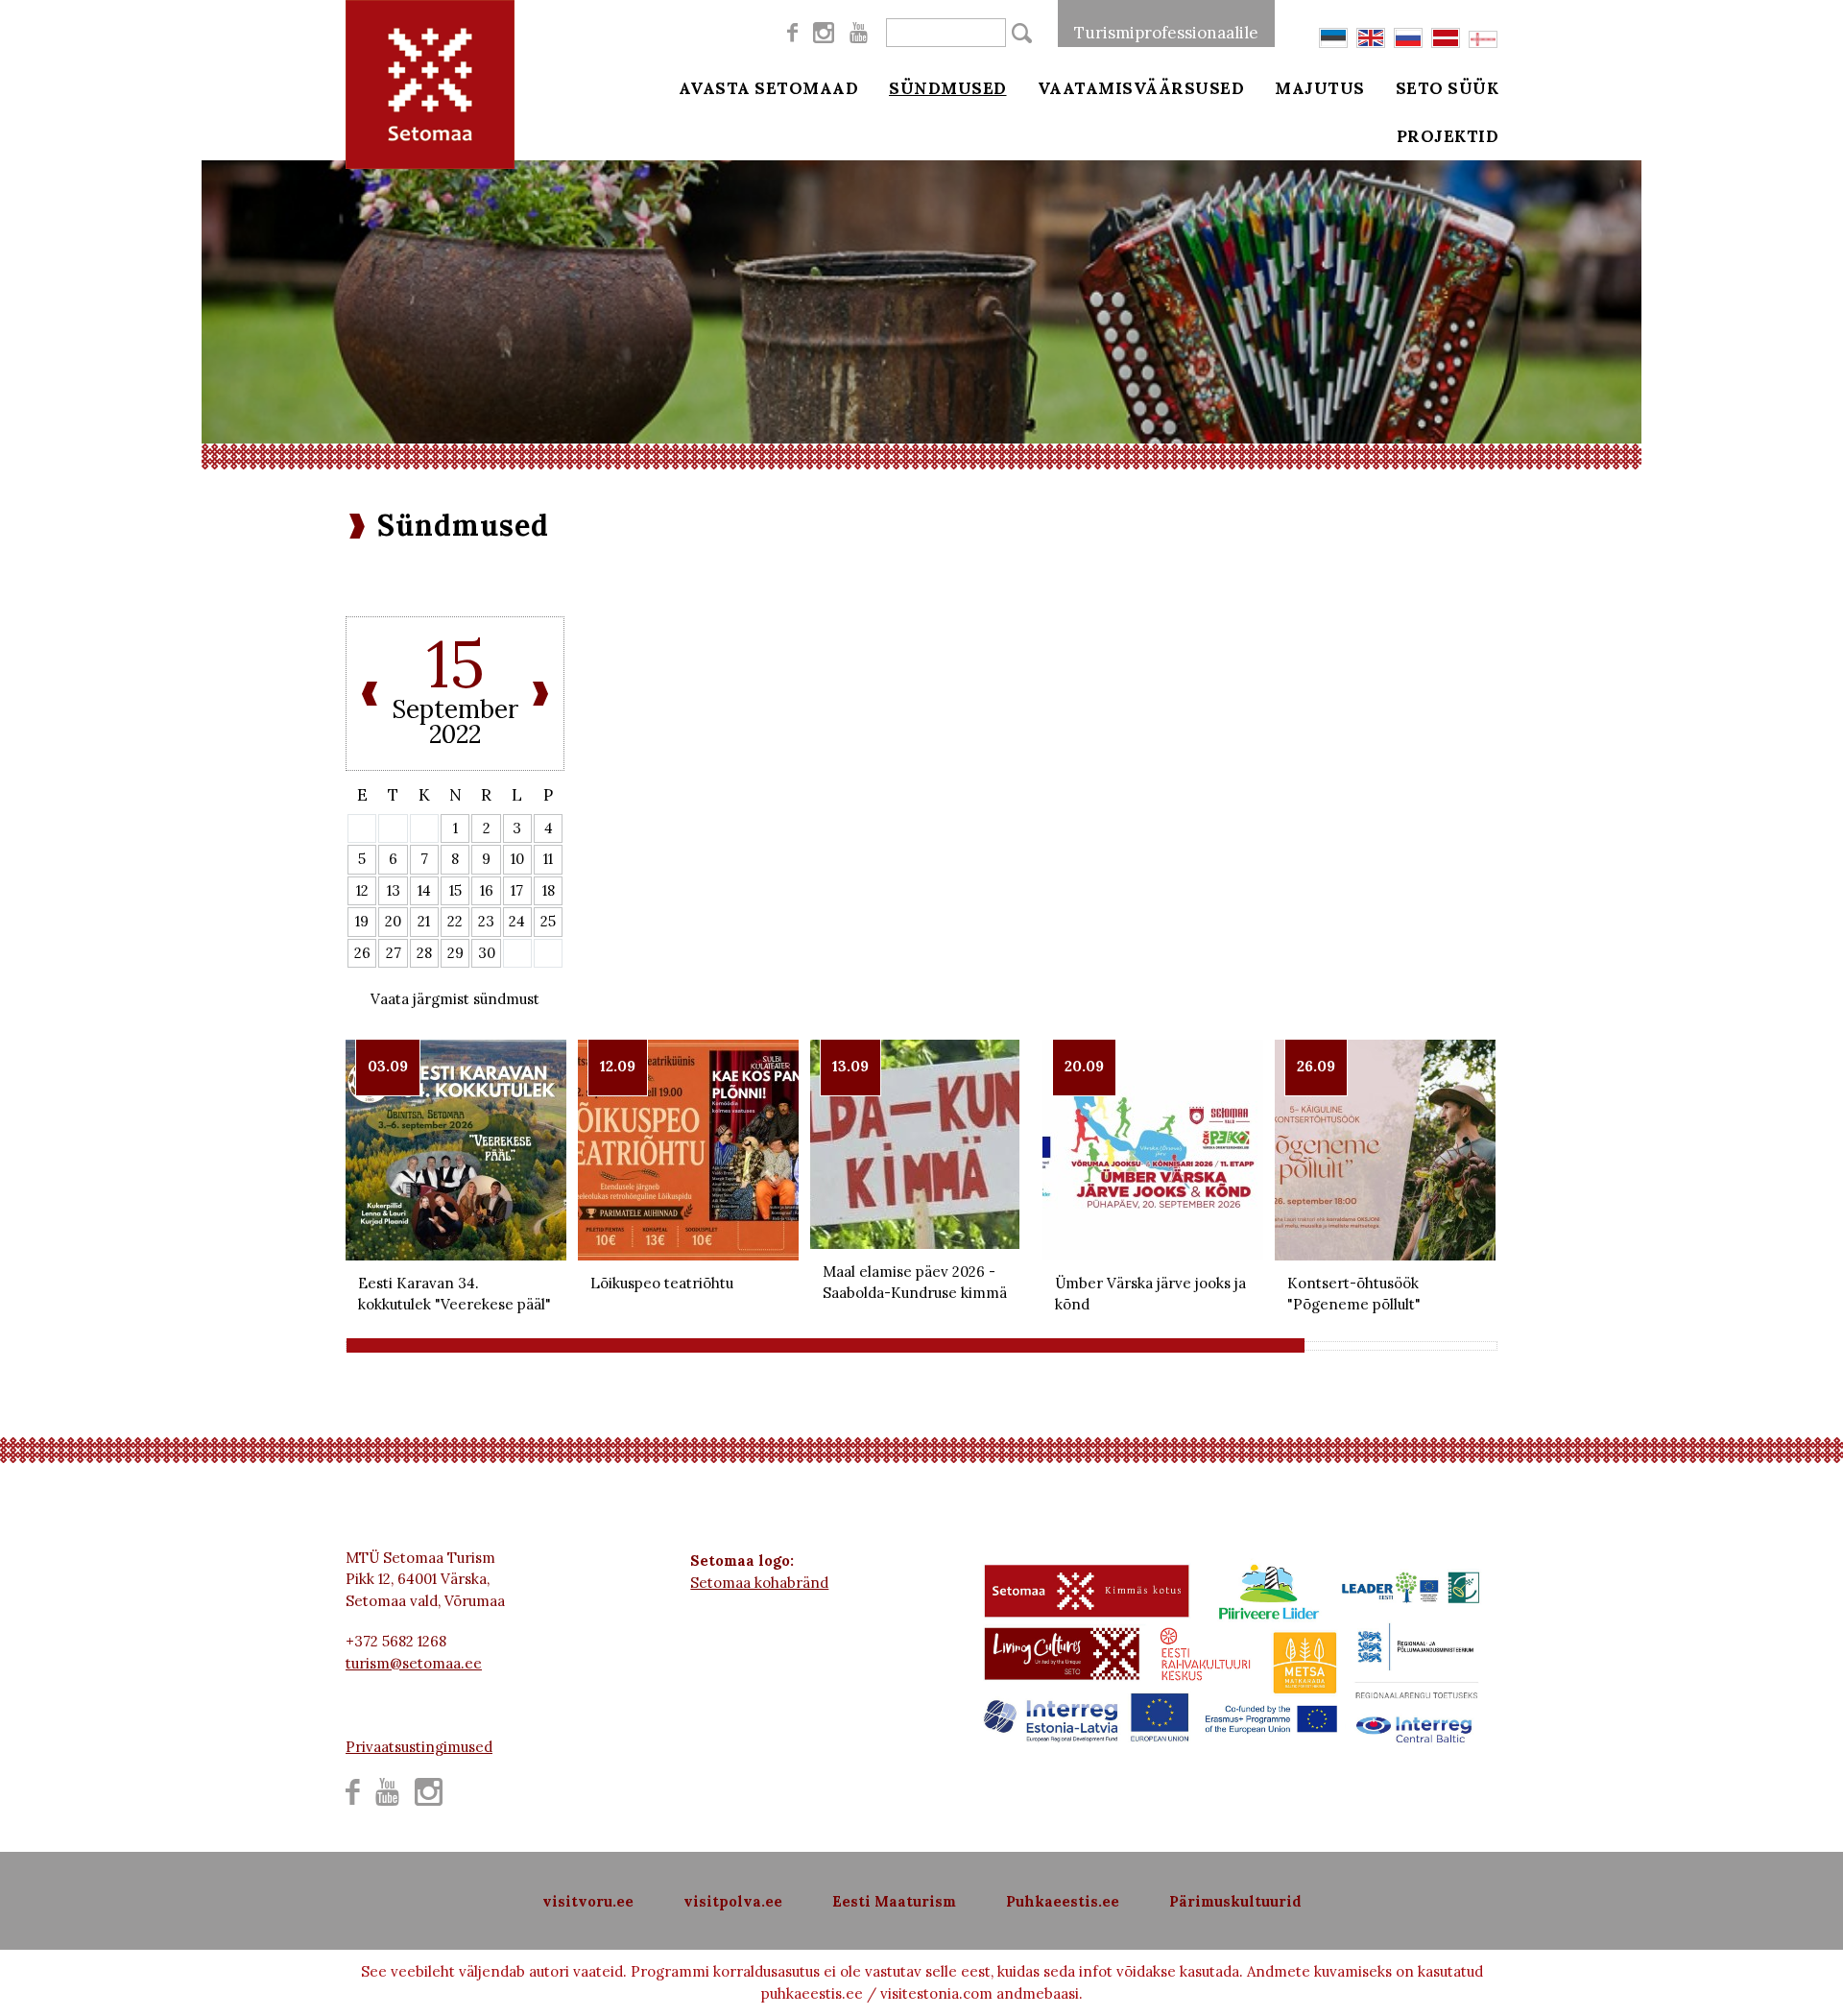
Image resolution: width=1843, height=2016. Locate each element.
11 (548, 859)
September (455, 709)
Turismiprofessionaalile (1166, 33)
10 (517, 859)
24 (517, 921)
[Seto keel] (1483, 39)
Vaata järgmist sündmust (455, 999)
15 (455, 890)
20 (393, 921)
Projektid (1448, 136)
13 (394, 890)
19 (362, 921)
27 (394, 953)
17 (517, 890)
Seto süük (1448, 88)
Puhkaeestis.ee (1063, 1901)
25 (548, 921)
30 (487, 953)
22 (455, 921)
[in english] (1371, 38)
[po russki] (1408, 38)
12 (362, 890)
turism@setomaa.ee (414, 1663)
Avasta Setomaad (769, 88)
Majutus (1320, 88)
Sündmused (948, 88)
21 (424, 921)
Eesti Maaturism (894, 1901)
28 (424, 953)
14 (424, 890)
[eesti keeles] (1333, 38)
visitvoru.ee (588, 1901)
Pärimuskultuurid (1235, 1901)
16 (487, 890)
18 (549, 890)
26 (362, 953)
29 (455, 953)
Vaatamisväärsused (1141, 88)
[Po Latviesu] (1446, 38)
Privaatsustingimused (419, 1747)
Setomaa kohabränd (759, 1583)
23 (486, 921)
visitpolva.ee (733, 1901)
